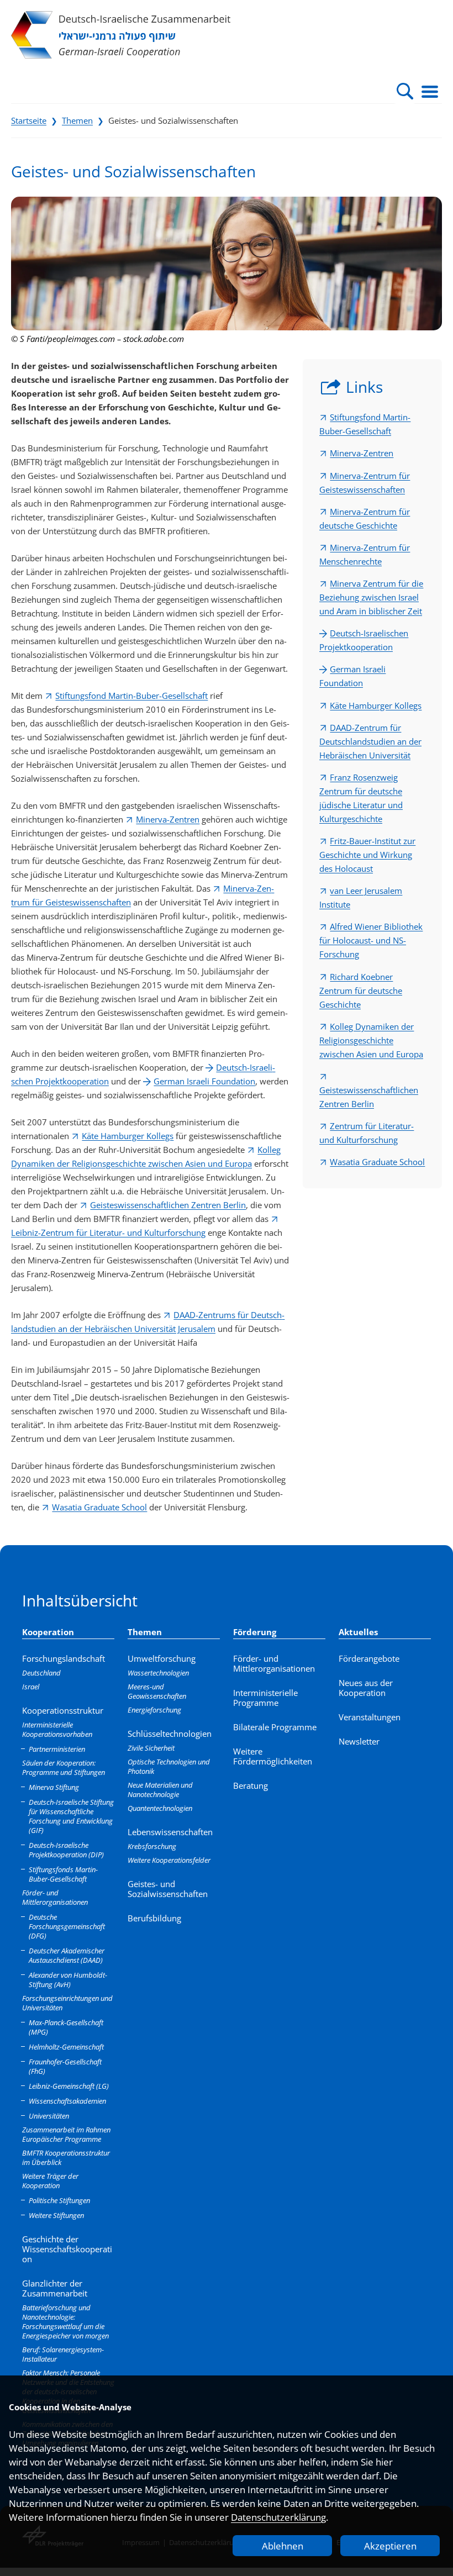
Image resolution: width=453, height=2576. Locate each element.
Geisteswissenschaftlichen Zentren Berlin (168, 1205)
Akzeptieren (390, 2546)
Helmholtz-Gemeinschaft (66, 2047)
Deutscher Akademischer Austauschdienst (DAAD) (67, 1955)
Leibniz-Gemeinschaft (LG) (69, 2086)
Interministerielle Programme (265, 1698)
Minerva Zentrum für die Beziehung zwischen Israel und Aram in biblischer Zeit (371, 597)
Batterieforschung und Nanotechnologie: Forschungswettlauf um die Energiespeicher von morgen (65, 2322)
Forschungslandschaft (64, 1658)
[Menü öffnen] (430, 91)
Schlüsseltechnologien (170, 1734)
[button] (405, 91)
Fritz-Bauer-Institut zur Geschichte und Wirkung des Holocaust (367, 855)
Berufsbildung (154, 1918)
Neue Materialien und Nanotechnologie (160, 1790)
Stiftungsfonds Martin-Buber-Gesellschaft (63, 1874)
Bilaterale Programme (275, 1727)
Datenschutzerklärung (278, 2517)
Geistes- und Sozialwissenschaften (168, 1889)
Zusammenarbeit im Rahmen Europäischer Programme (66, 2134)
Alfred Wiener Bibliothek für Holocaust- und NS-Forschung (371, 940)
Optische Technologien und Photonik (169, 1766)
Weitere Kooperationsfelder (169, 1860)
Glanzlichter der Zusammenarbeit (55, 2288)
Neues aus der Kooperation (366, 1688)
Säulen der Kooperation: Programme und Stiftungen (64, 1768)
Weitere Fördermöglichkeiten (273, 1756)
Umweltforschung (162, 1658)
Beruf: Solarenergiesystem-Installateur (63, 2354)
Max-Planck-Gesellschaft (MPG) (66, 2027)
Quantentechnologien (160, 1808)
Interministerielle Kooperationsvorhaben (57, 1729)
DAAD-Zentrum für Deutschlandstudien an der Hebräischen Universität (370, 741)
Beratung (251, 1785)
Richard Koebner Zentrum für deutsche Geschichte (361, 991)
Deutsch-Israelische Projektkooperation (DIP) (66, 1850)
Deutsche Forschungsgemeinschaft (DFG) (67, 1926)
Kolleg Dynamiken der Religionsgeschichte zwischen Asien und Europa (371, 1040)
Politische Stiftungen (59, 2200)
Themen (77, 120)
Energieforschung (154, 1710)
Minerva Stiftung (54, 1787)
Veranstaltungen (370, 1717)
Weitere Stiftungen (56, 2215)
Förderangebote (369, 1658)
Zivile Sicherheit (151, 1748)
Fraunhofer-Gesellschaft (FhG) (65, 2066)
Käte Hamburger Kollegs (128, 1136)
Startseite (29, 120)
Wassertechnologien (158, 1673)
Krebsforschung (152, 1846)
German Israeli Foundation (204, 1081)
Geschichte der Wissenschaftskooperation (67, 2249)
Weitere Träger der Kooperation (50, 2181)
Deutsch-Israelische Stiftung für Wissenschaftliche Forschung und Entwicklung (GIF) (71, 1816)
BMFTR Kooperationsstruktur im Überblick (66, 2158)
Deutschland (41, 1673)
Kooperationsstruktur (63, 1710)
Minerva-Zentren (168, 819)
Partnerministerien (57, 1749)
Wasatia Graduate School (99, 1507)
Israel (31, 1687)
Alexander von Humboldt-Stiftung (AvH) (68, 1980)
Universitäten (49, 2116)
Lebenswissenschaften (170, 1832)
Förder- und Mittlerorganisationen (55, 1897)
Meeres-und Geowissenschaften (157, 1691)
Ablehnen (283, 2546)
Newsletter (359, 1741)
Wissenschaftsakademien (67, 2101)
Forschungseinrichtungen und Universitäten (67, 2003)
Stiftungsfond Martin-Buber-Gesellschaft (131, 696)
